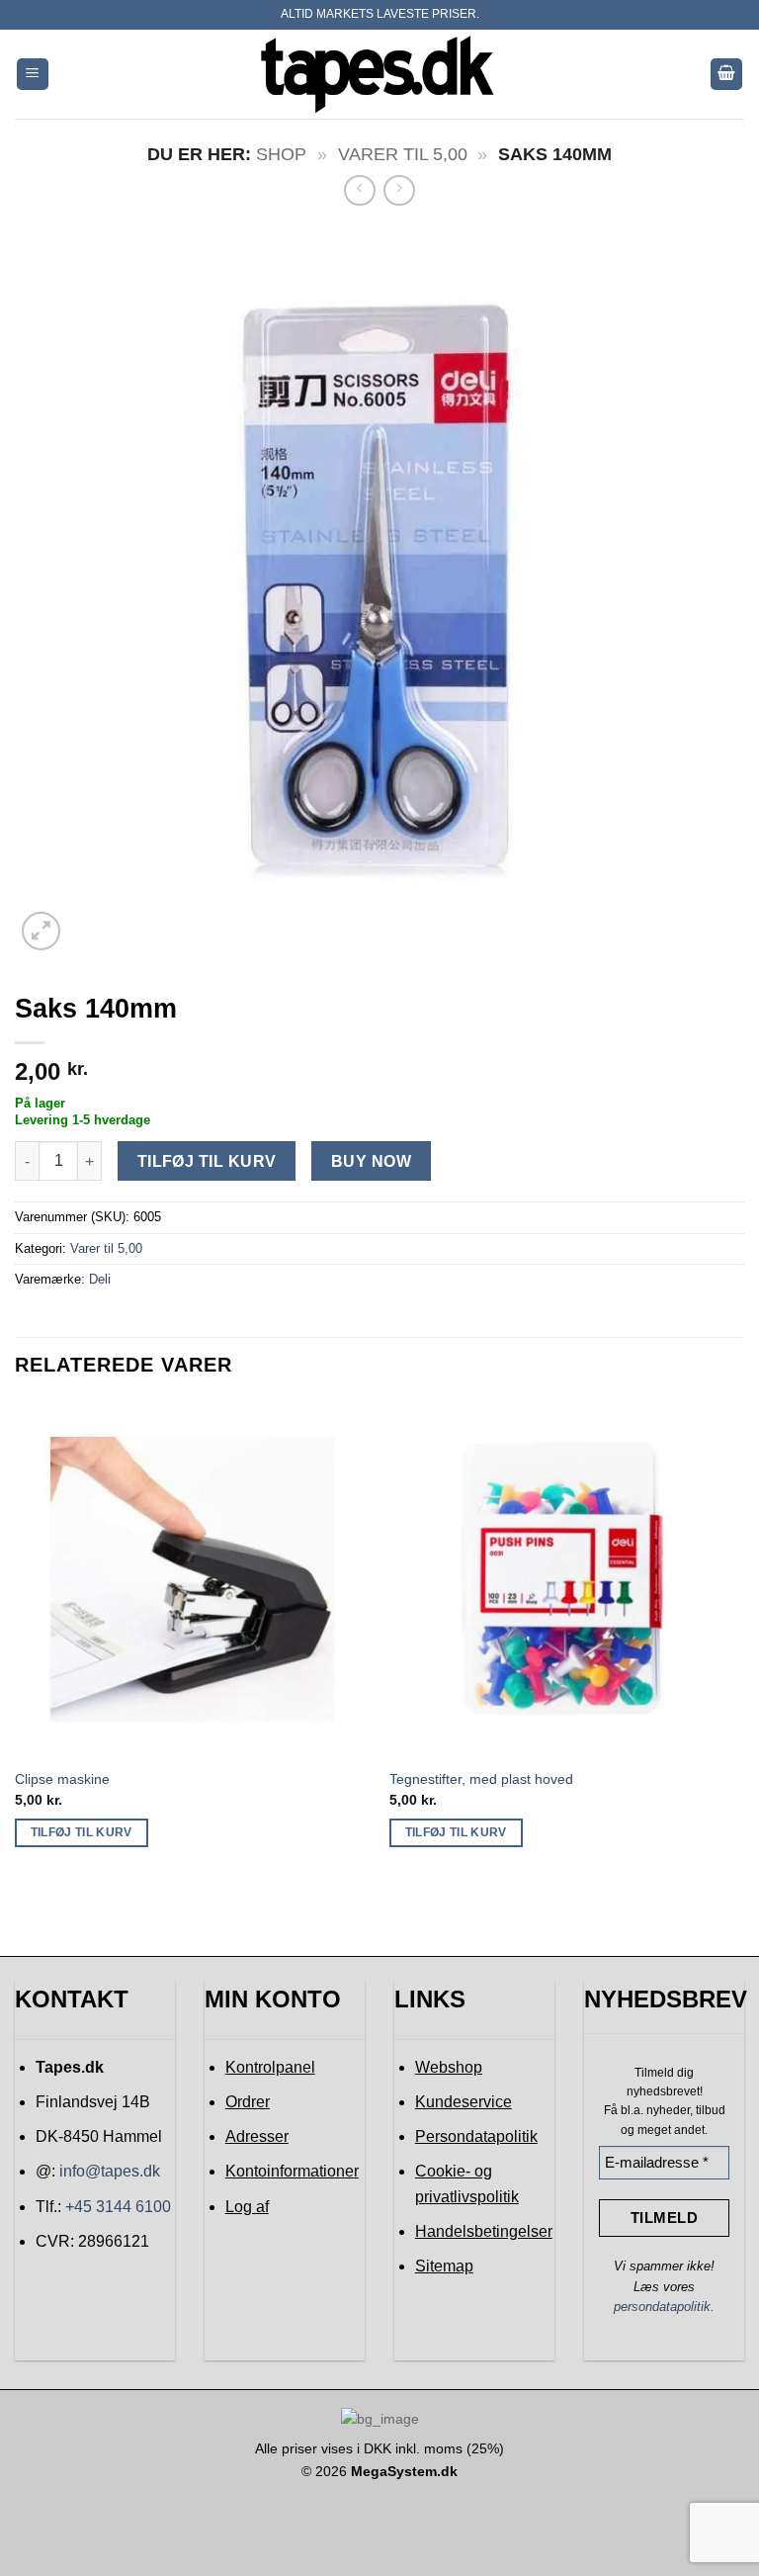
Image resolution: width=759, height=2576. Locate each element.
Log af (247, 2207)
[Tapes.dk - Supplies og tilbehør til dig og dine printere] (379, 74)
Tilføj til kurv (207, 1161)
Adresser (257, 2136)
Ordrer (248, 2102)
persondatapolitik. (664, 2307)
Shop (281, 154)
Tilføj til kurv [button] (82, 1832)
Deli (100, 1279)
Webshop (449, 2067)
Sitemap (444, 2266)
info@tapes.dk (110, 2171)
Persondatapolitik (476, 2136)
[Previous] (16, 1642)
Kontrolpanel (270, 2067)
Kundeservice (464, 2102)
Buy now (371, 1161)
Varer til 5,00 (403, 154)
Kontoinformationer (292, 2171)
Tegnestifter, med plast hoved (481, 1779)
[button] (33, 75)
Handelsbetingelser (484, 2231)
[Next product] (359, 190)
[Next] (743, 1642)
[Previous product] (399, 190)
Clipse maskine (62, 1779)
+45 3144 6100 (118, 2207)
